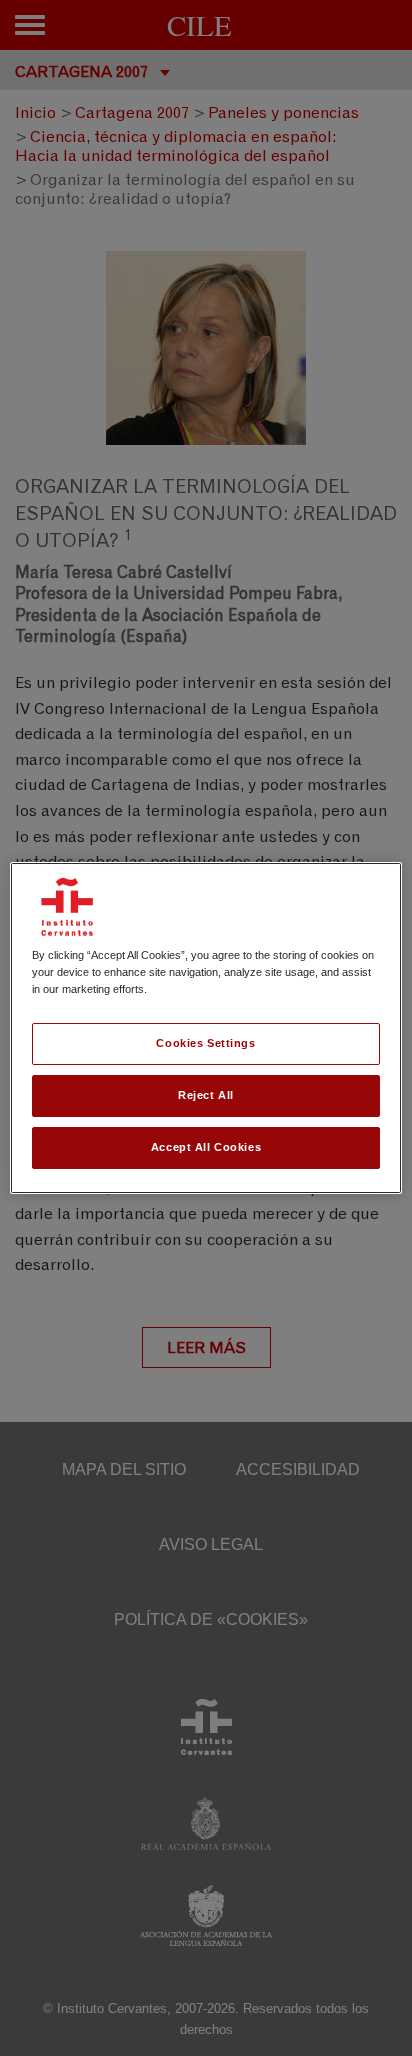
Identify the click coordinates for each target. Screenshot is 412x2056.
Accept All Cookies (206, 1147)
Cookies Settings (205, 1043)
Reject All (206, 1095)
